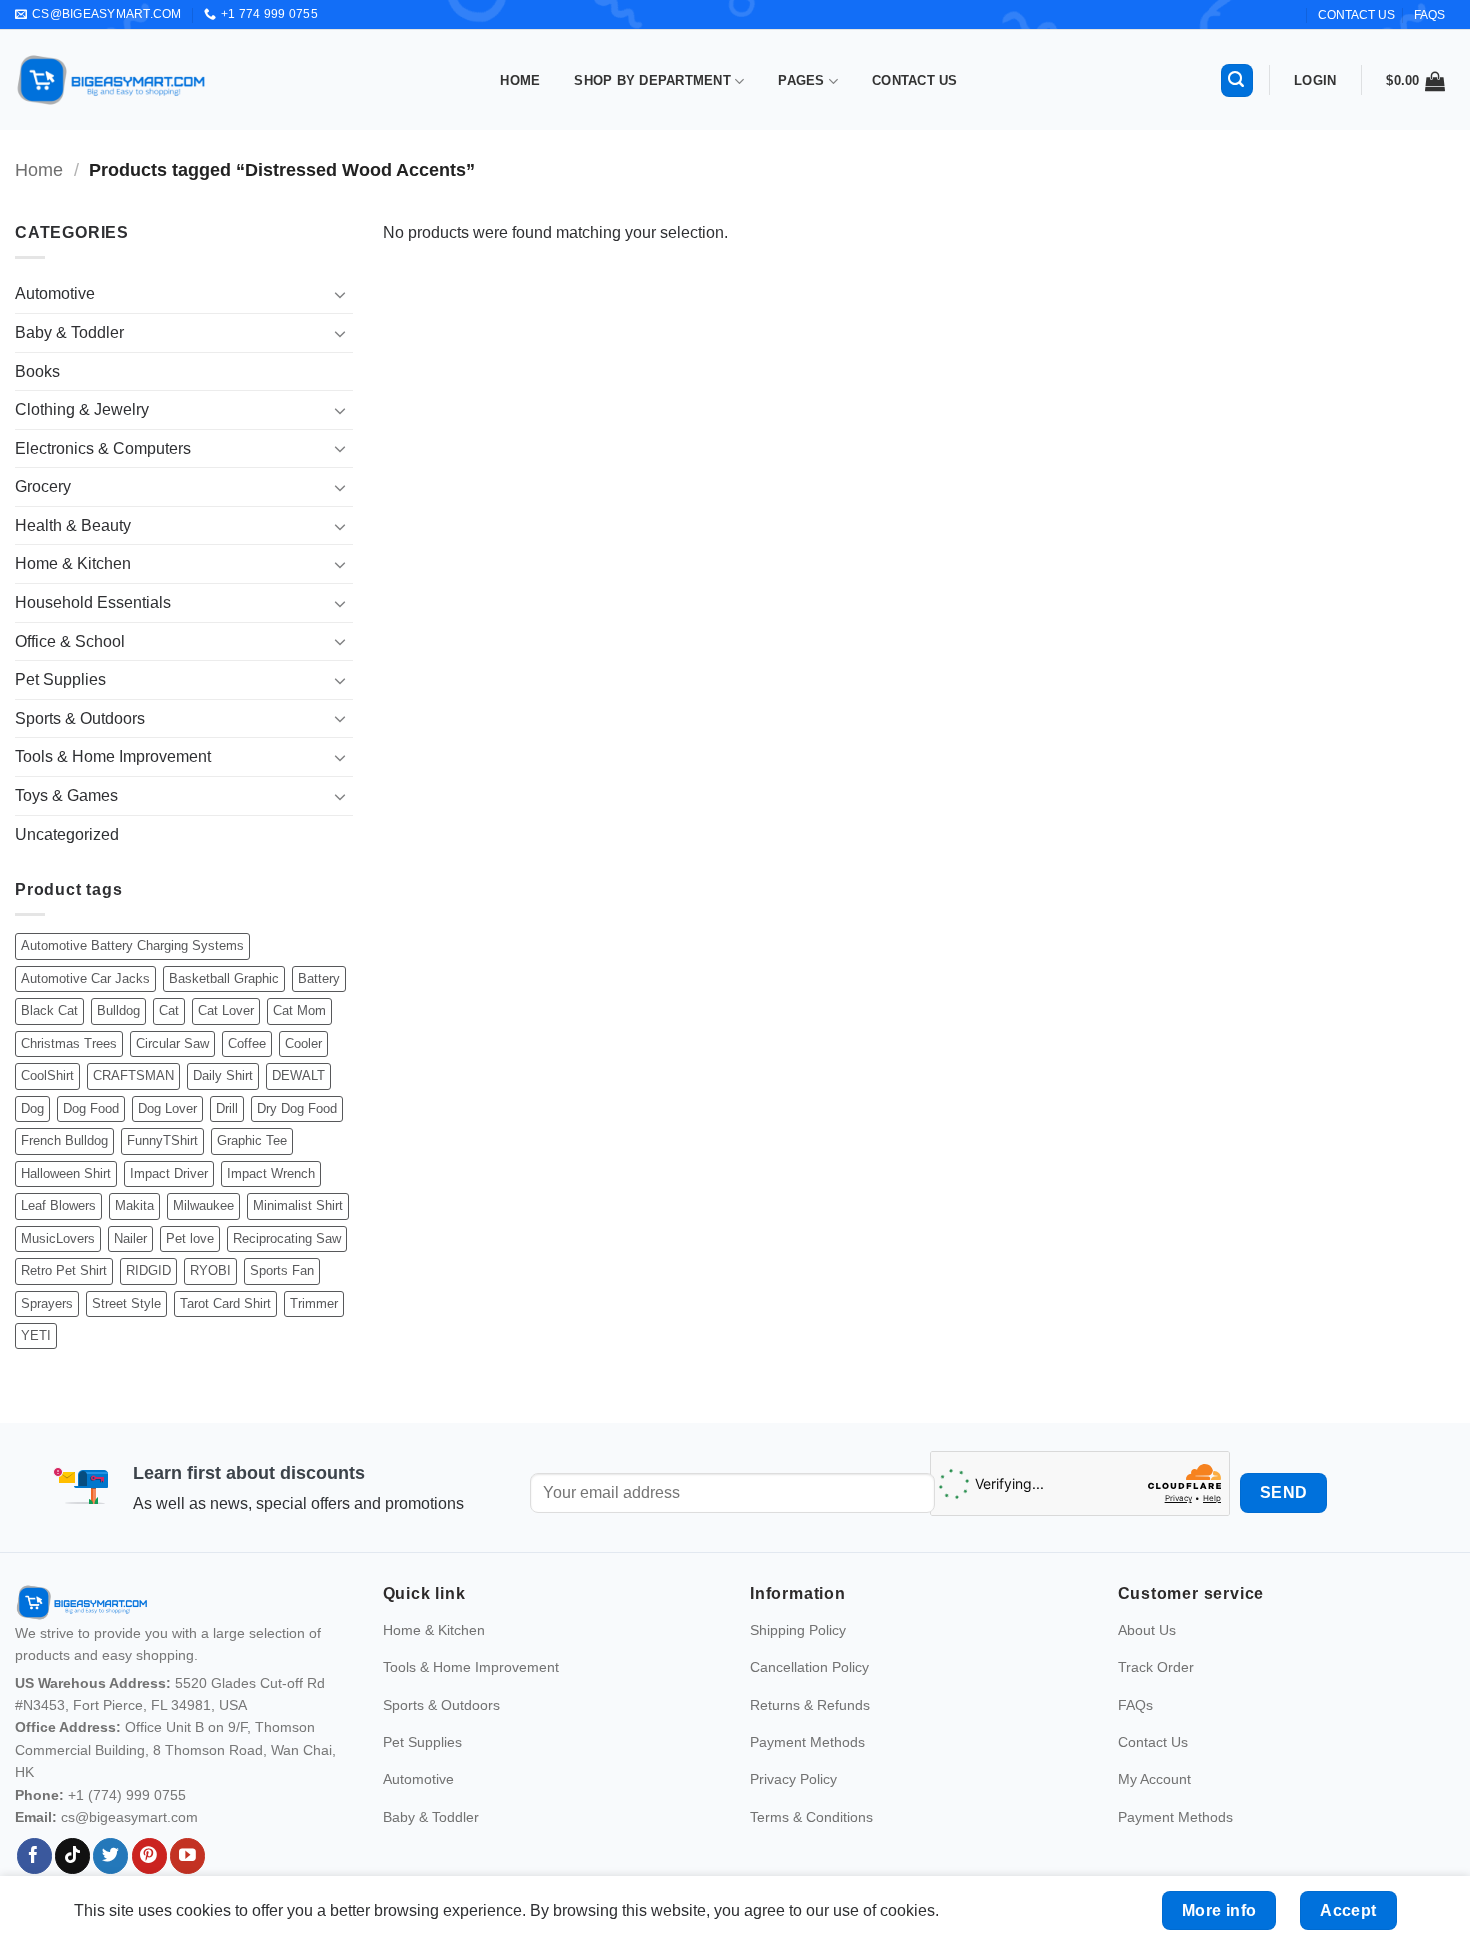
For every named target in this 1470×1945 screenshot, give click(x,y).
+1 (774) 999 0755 (127, 1795)
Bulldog (118, 1010)
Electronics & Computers (103, 448)
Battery (319, 978)
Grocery (43, 486)
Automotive (55, 293)
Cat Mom (299, 1010)
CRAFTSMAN (133, 1075)
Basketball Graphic (224, 978)
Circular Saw (172, 1043)
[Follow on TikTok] (72, 1856)
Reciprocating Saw (287, 1238)
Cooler (303, 1043)
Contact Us (915, 80)
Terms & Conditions (811, 1817)
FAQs (1429, 15)
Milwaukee (203, 1205)
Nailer (130, 1238)
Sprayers (47, 1303)
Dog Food (91, 1108)
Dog (32, 1108)
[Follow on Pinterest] (149, 1856)
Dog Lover (167, 1108)
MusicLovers (58, 1238)
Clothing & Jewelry (82, 409)
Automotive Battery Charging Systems (132, 945)
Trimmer (314, 1303)
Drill (227, 1108)
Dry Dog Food (297, 1108)
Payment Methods (807, 1742)
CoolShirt (47, 1075)
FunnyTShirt (162, 1140)
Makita (134, 1205)
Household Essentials (93, 602)
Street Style (126, 1303)
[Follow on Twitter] (110, 1856)
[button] (1237, 80)
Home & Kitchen (73, 563)
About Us (1147, 1630)
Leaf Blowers (58, 1205)
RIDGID (148, 1270)
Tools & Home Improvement (113, 756)
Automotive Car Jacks (85, 978)
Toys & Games (66, 795)
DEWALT (298, 1075)
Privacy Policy (793, 1779)
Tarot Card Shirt (225, 1303)
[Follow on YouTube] (187, 1856)
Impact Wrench (271, 1173)
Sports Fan (282, 1270)
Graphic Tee (252, 1140)
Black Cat (49, 1010)
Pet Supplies (60, 679)
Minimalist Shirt (298, 1205)
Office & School (70, 641)
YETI (36, 1335)
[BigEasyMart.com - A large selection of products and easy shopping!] (112, 80)
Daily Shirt (223, 1075)
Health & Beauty (73, 525)
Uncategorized (67, 834)
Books (37, 371)
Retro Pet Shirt (64, 1270)
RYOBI (210, 1270)
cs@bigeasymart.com (129, 1817)
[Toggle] (341, 294)
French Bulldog (64, 1140)
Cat (169, 1010)
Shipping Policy (798, 1630)
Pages (801, 80)
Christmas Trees (69, 1043)
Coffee (247, 1043)
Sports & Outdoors (80, 718)
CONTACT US (1356, 15)
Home (520, 80)
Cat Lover (226, 1010)
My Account (1154, 1779)
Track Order (1156, 1667)
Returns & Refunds (810, 1705)
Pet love (190, 1238)
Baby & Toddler (69, 332)
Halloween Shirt (66, 1173)
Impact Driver (169, 1173)
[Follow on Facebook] (34, 1856)
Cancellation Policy (809, 1667)
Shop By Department (652, 80)
